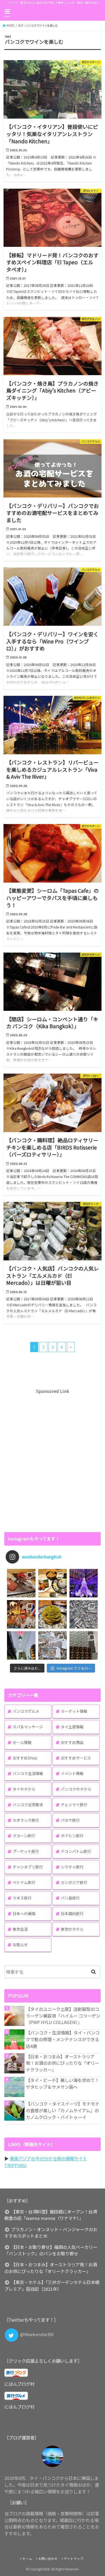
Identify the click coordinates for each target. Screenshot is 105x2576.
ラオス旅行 (22, 1898)
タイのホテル (24, 1789)
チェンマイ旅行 (74, 1805)
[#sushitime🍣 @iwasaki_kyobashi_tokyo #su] (21, 1583)
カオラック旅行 (26, 1820)
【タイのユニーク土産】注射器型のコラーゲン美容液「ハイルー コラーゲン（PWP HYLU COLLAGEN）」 (63, 2016)
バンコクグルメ (26, 1711)
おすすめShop (25, 1758)
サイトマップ (73, 2559)
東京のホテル (72, 1929)
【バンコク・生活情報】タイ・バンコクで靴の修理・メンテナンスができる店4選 (63, 2039)
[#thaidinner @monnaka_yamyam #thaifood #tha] (21, 1614)
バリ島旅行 (70, 1898)
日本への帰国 (24, 1913)
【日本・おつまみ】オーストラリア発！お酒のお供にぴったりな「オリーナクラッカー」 (62, 2063)
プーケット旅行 (26, 1851)
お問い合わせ (48, 2559)
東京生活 (20, 1929)
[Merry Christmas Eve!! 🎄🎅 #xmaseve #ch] (84, 1583)
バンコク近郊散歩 (28, 1805)
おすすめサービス (76, 1758)
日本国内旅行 (72, 1913)
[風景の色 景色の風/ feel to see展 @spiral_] (84, 1645)
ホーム (27, 2559)
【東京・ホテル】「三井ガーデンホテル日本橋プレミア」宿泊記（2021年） (52, 2286)
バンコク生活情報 (28, 1773)
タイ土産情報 (72, 1727)
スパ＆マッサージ (28, 1727)
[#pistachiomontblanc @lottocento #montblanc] (52, 1614)
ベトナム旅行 (24, 1882)
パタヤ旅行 (70, 1820)
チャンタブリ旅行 (28, 1867)
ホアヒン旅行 (72, 1836)
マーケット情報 (74, 1711)
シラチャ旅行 (72, 1867)
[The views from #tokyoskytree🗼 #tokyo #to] (84, 1614)
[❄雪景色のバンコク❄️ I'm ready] (52, 1645)
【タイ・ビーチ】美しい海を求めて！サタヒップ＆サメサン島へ (62, 2083)
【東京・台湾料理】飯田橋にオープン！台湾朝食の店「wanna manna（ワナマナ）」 (51, 2215)
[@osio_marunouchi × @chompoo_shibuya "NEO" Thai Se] (52, 1583)
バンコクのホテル (76, 1789)
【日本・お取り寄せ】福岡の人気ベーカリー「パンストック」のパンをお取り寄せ (51, 2250)
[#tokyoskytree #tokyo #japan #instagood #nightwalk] (21, 1645)
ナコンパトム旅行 (76, 1851)
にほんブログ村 (19, 2384)
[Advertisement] (52, 1460)
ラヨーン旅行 (24, 1836)
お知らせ (20, 1945)
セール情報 (22, 1742)
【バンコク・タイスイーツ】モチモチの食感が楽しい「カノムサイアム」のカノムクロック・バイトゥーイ (63, 2110)
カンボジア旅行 (74, 1882)
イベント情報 (72, 1773)
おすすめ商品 (72, 1742)
